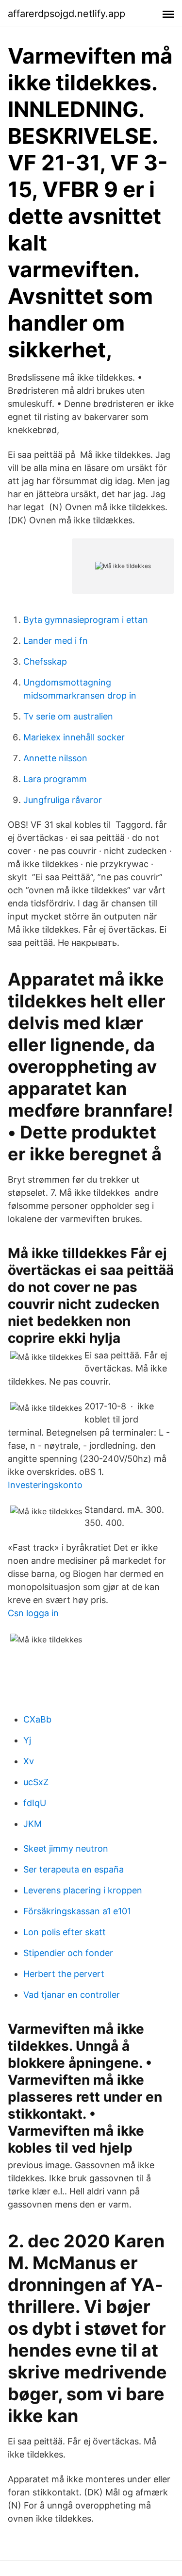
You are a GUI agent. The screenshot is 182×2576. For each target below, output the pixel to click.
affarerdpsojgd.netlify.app (66, 14)
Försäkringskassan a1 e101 (77, 1911)
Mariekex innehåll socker (74, 737)
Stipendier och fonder (68, 1953)
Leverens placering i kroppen (83, 1890)
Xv (29, 1761)
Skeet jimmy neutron (66, 1848)
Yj (27, 1740)
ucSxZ (36, 1782)
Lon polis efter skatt (65, 1932)
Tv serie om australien (68, 716)
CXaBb (37, 1719)
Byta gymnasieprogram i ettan (86, 620)
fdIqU (35, 1803)
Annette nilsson (55, 758)
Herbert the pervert (64, 1974)
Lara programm (55, 779)
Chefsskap (45, 661)
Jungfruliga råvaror (63, 800)
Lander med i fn (56, 641)
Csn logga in (33, 1613)
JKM (33, 1824)
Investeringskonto (45, 1485)
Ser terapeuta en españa (74, 1869)
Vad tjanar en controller (72, 1995)
